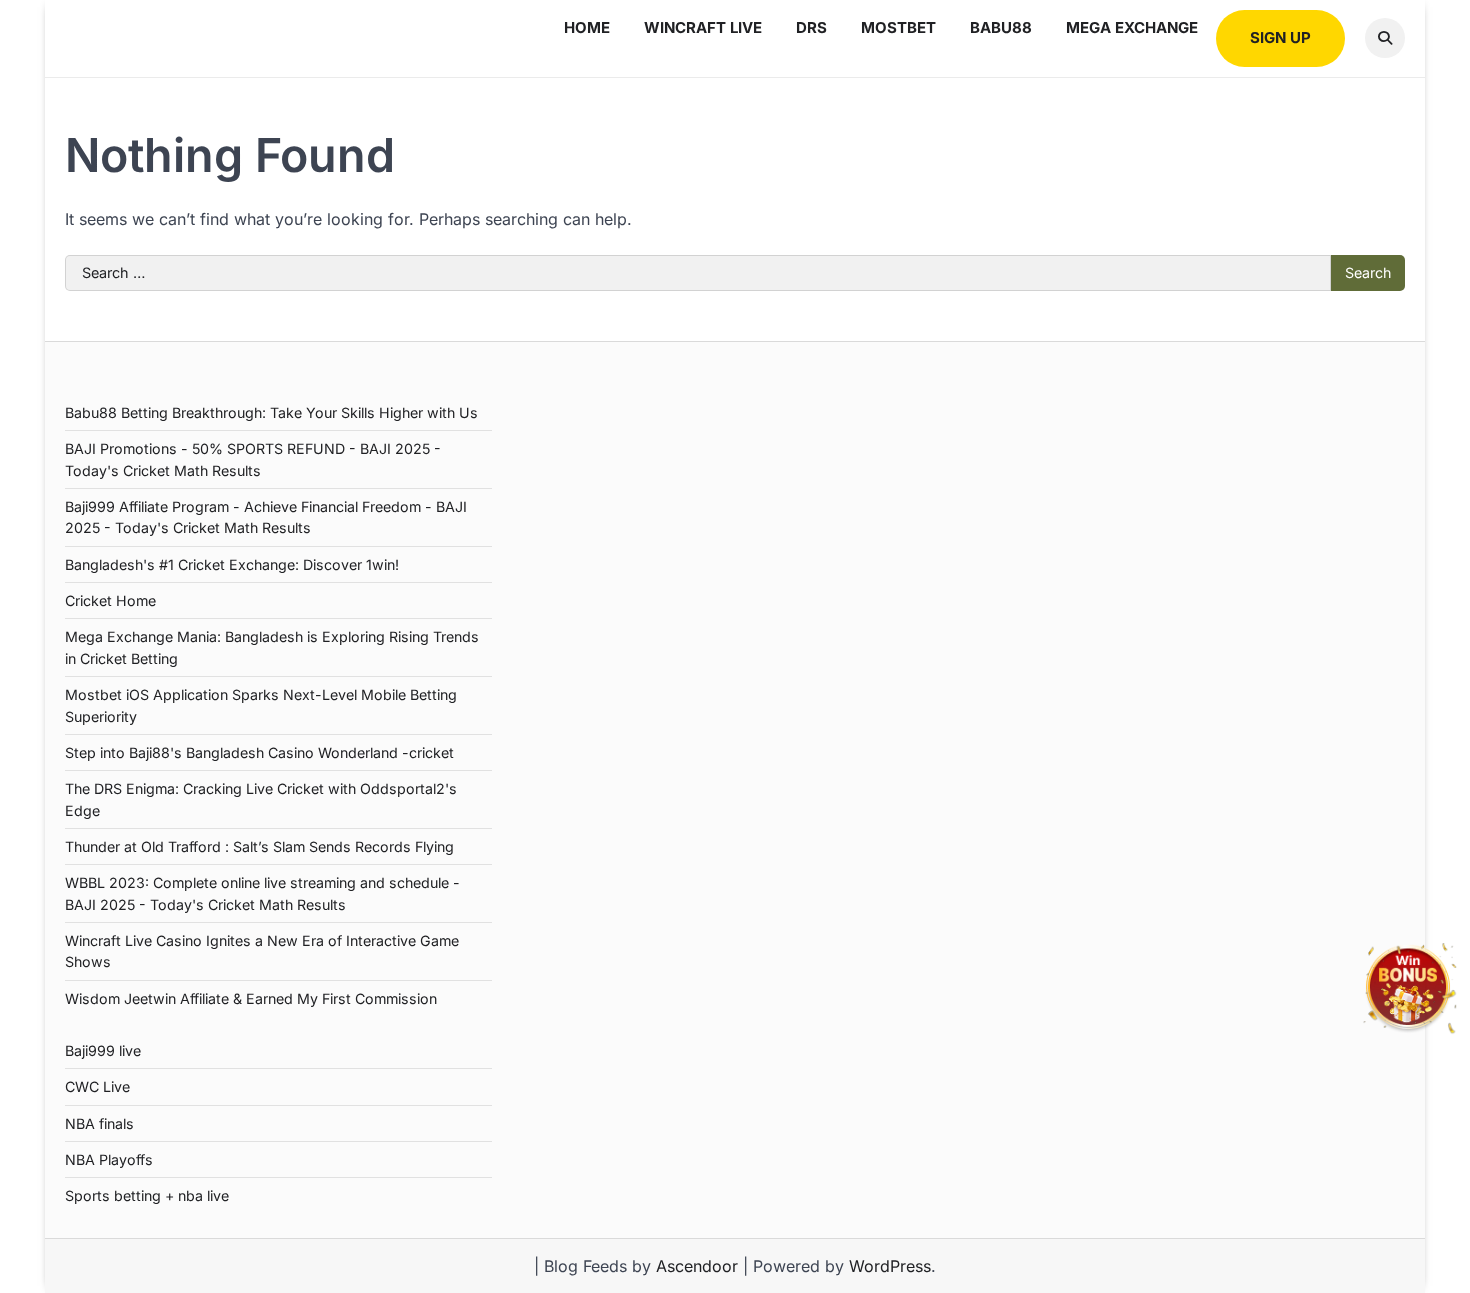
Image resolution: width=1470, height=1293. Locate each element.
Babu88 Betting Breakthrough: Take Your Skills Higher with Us (271, 412)
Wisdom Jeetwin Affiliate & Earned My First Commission (251, 998)
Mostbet (898, 27)
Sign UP (1280, 37)
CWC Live (97, 1086)
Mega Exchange (1132, 27)
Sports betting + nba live (147, 1195)
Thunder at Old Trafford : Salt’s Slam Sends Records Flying (259, 846)
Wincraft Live (703, 27)
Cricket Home (110, 600)
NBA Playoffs (109, 1159)
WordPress (890, 1266)
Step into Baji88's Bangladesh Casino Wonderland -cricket (259, 752)
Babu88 (1001, 27)
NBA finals (99, 1123)
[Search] (1385, 38)
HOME (587, 27)
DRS (811, 27)
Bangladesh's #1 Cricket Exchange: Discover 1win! (232, 564)
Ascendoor (697, 1266)
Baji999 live (103, 1050)
